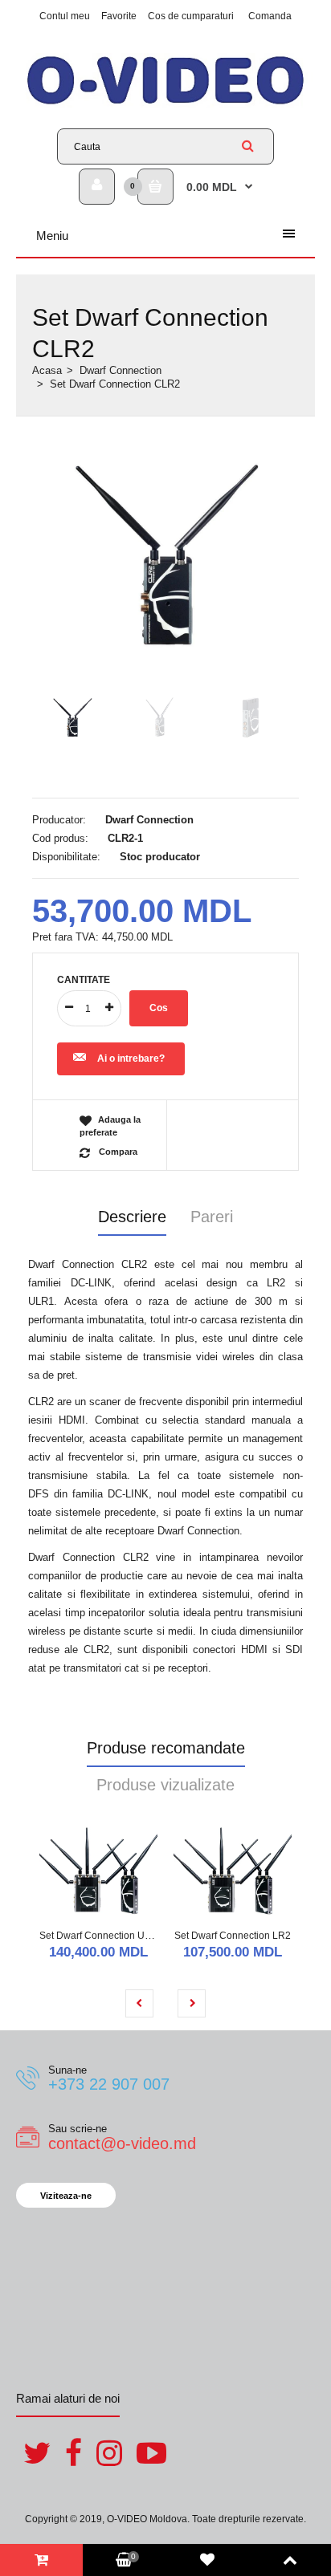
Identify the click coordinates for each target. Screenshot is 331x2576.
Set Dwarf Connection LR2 (233, 1936)
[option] (165, 557)
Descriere (132, 1217)
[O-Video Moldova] (165, 104)
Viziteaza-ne (66, 2196)
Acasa (47, 370)
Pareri (212, 1217)
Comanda (270, 16)
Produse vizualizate (165, 1785)
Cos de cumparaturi (191, 16)
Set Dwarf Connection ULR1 (101, 1936)
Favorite (119, 16)
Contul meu (65, 16)
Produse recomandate (166, 1748)
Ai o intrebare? (131, 1058)
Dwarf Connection (121, 370)
